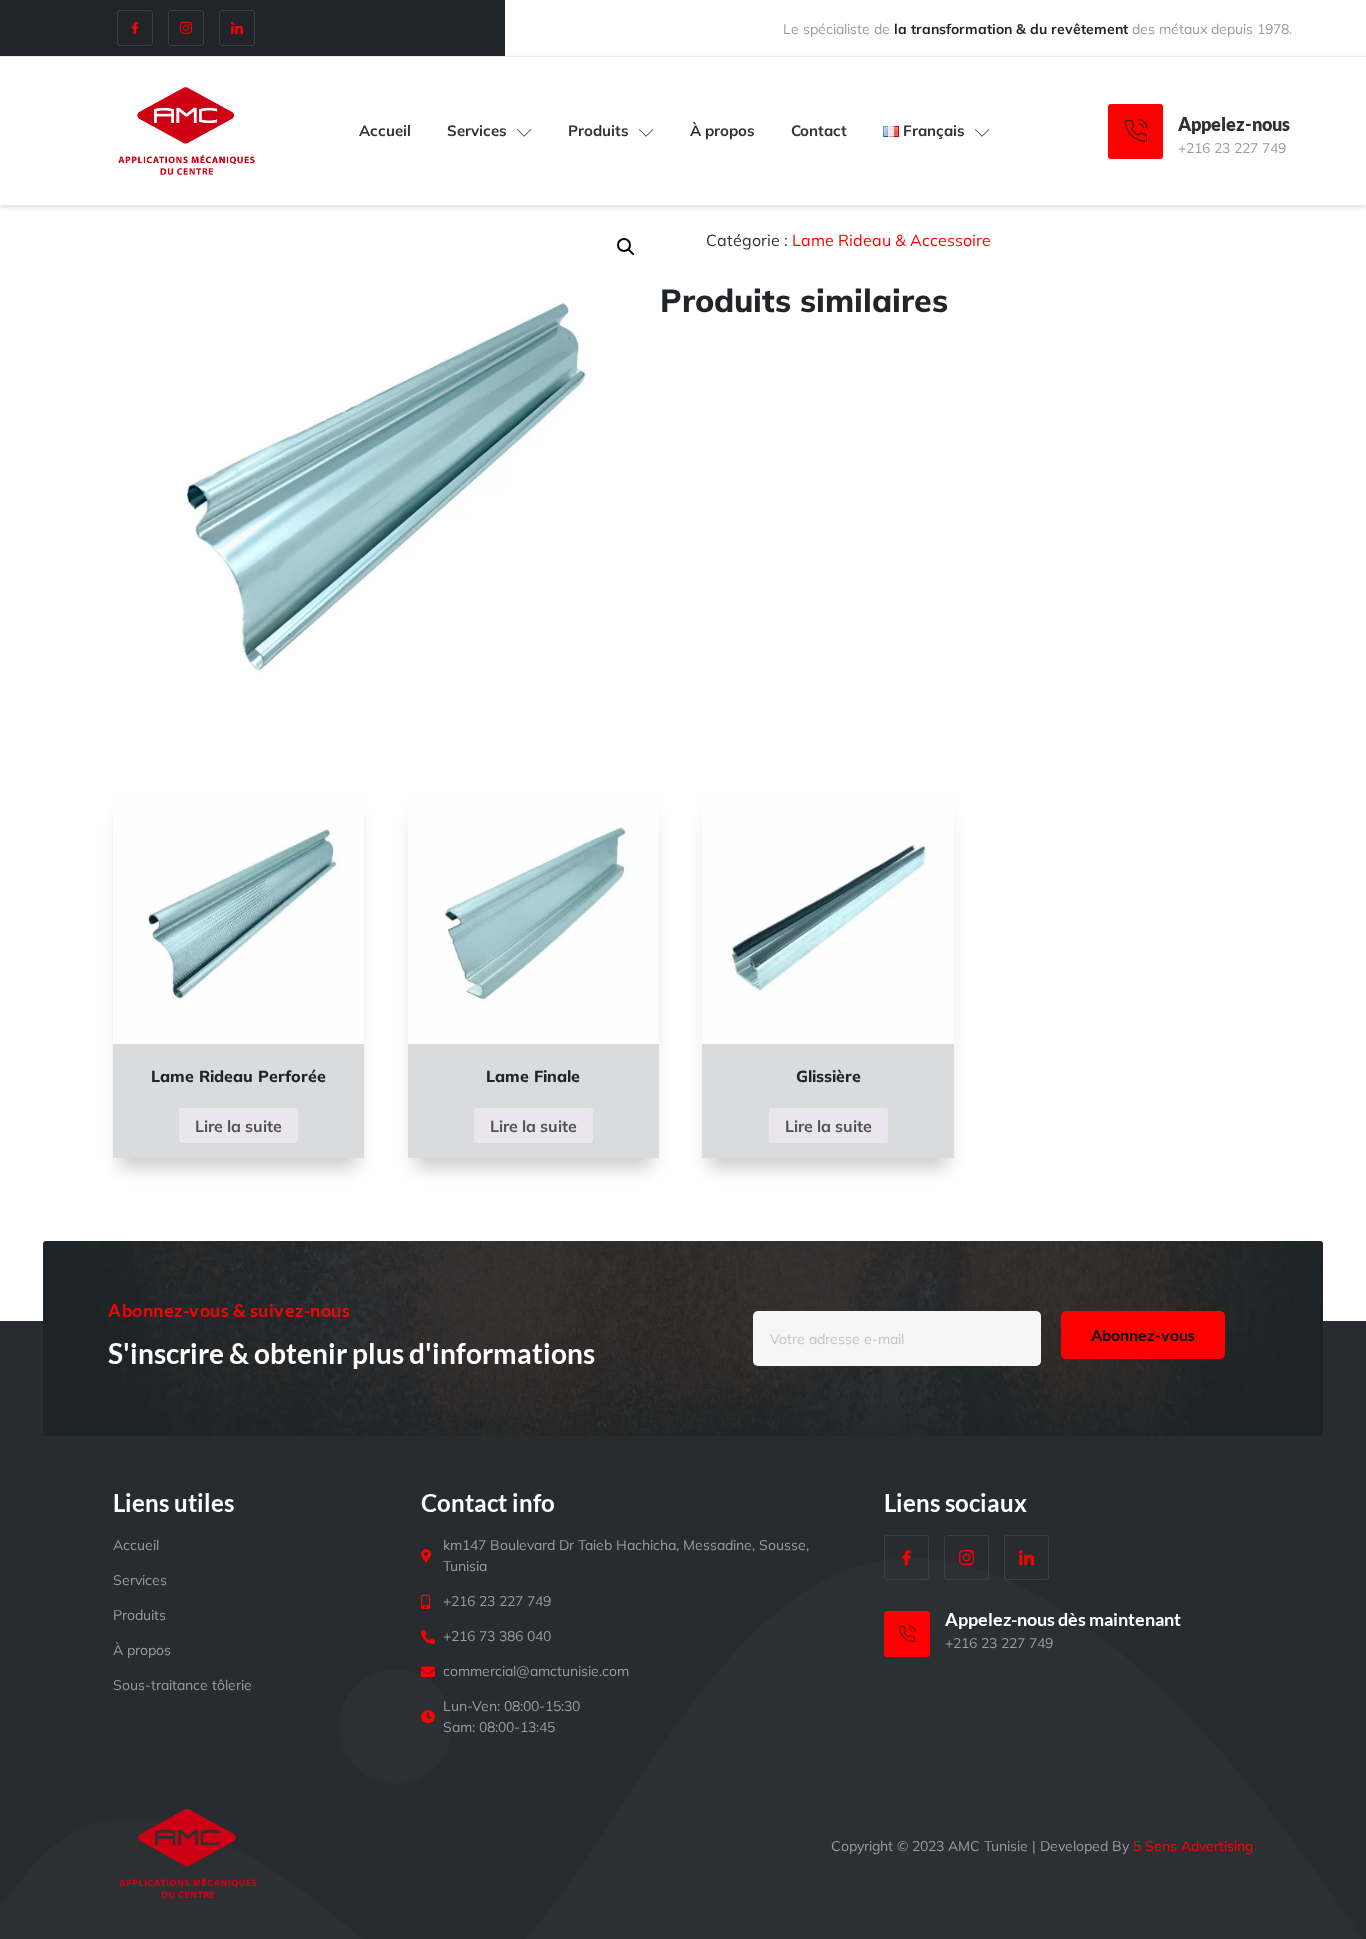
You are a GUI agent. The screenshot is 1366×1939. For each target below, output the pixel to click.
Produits (598, 130)
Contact (819, 130)
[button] (626, 247)
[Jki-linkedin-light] (237, 28)
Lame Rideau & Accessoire (891, 240)
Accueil (385, 130)
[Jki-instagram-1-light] (186, 28)
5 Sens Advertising (1193, 1846)
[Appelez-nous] (1135, 131)
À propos (722, 130)
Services (477, 130)
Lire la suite (238, 1126)
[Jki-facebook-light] (135, 28)
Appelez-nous (1234, 124)
